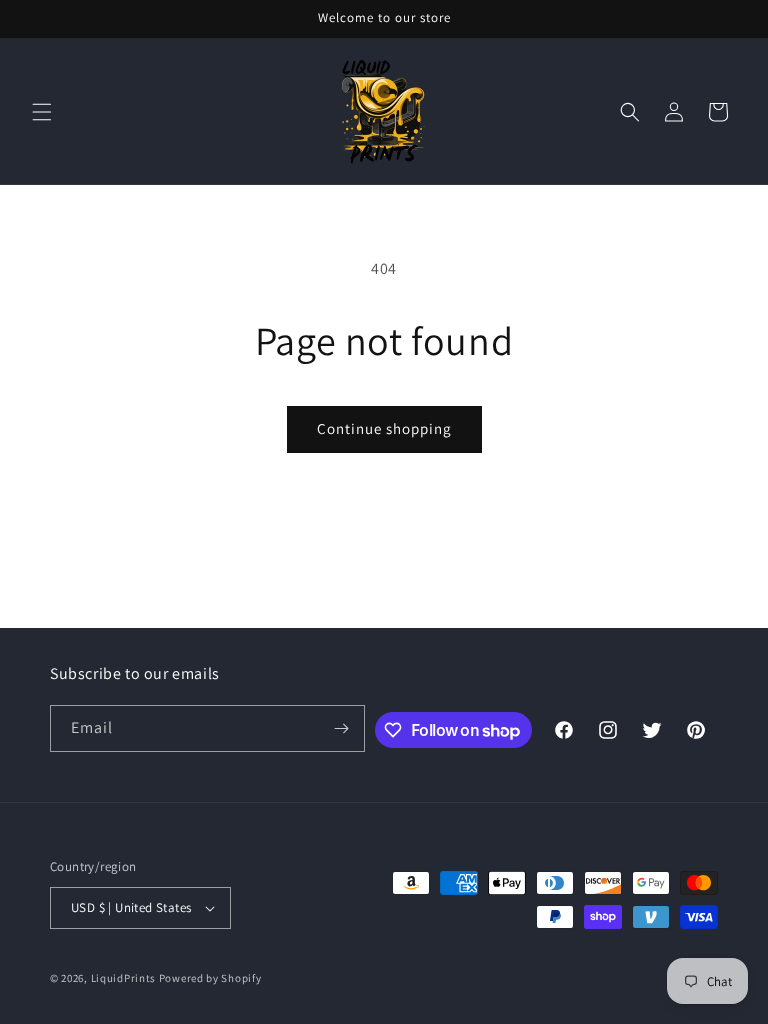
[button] (42, 112)
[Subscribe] (342, 728)
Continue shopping (384, 428)
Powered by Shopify (210, 978)
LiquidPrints (123, 978)
